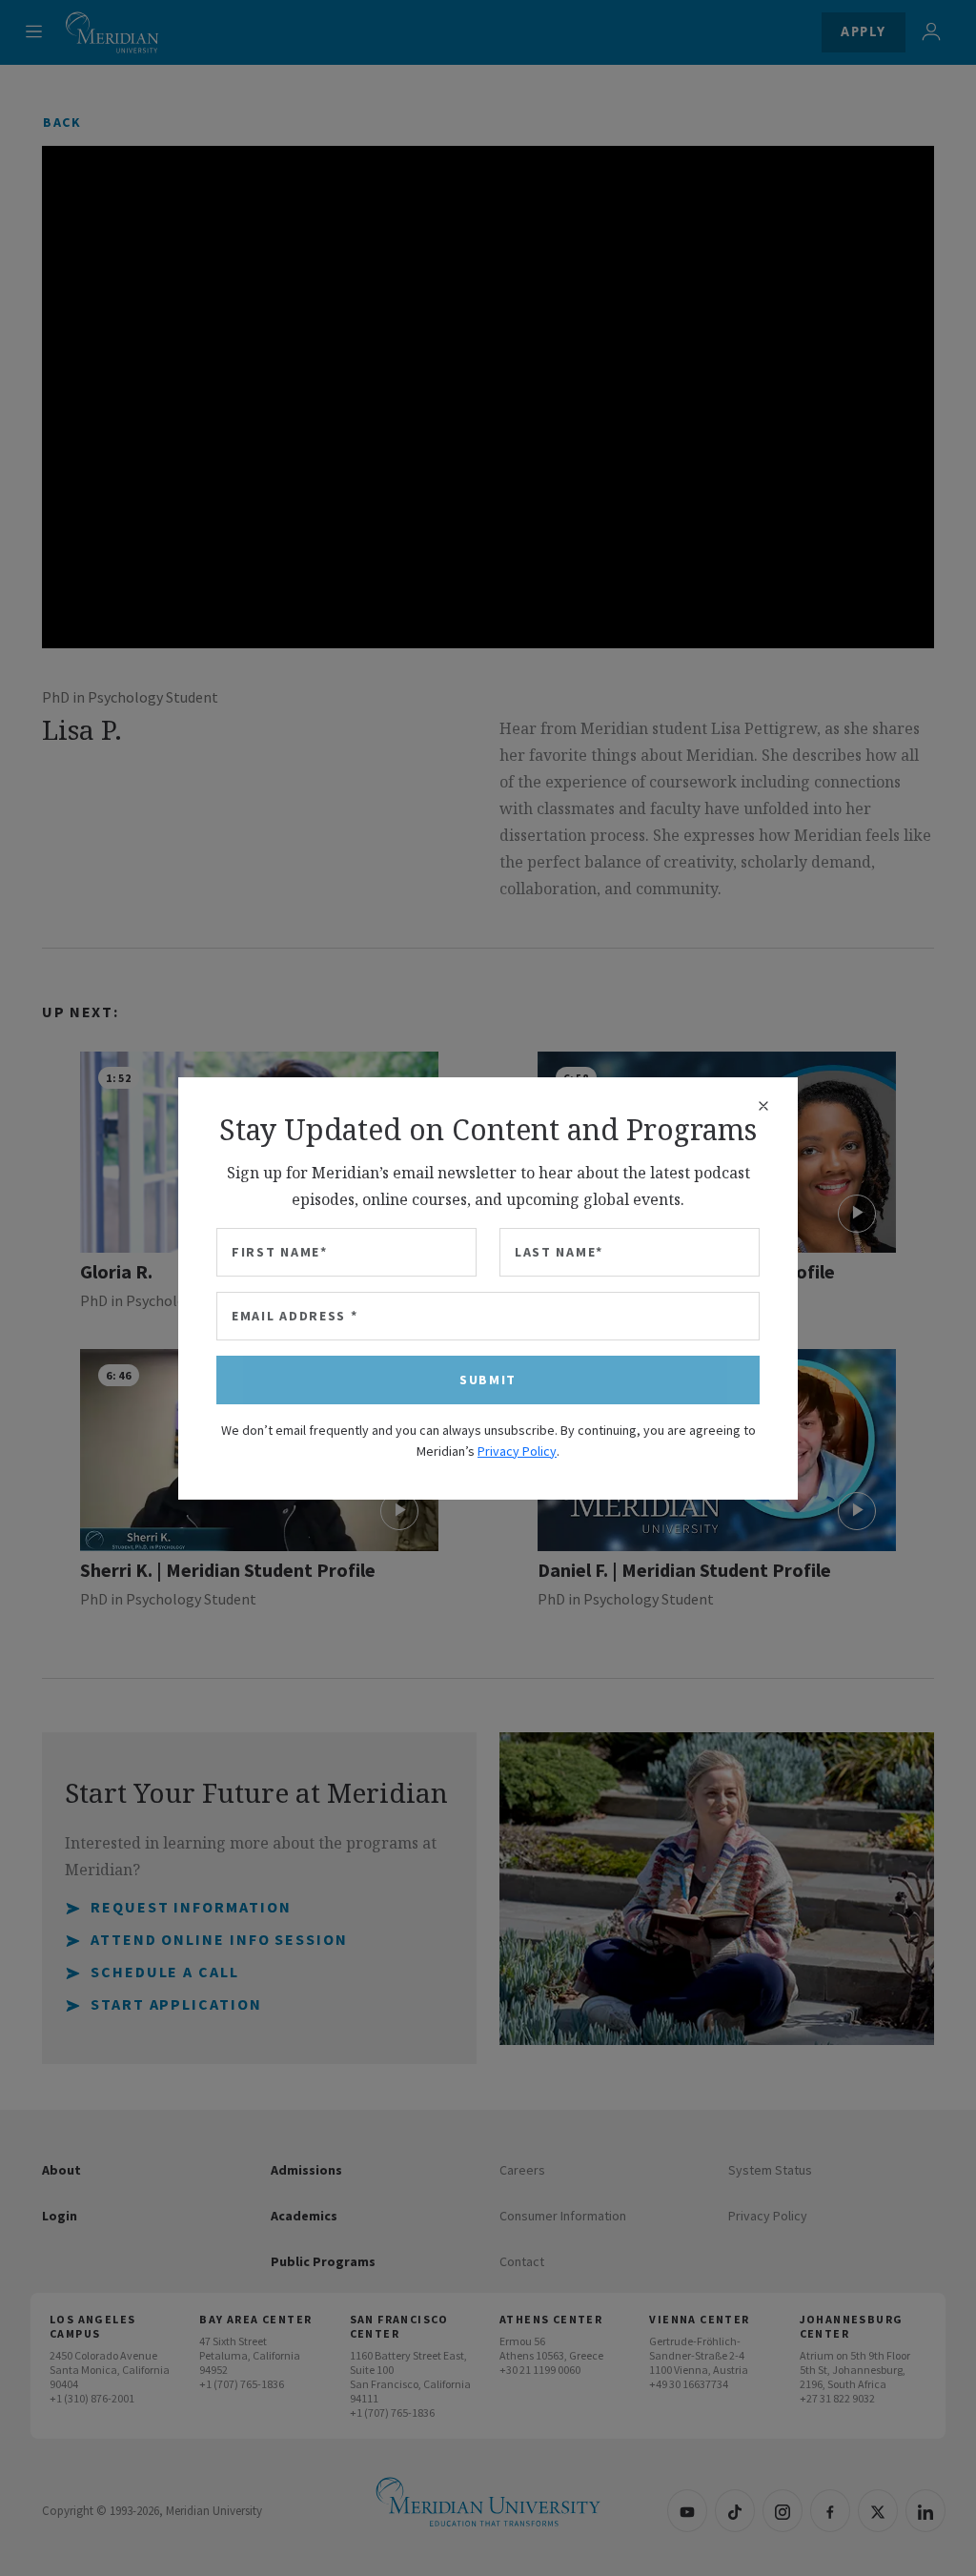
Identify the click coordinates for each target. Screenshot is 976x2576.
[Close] (763, 1106)
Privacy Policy (517, 1451)
